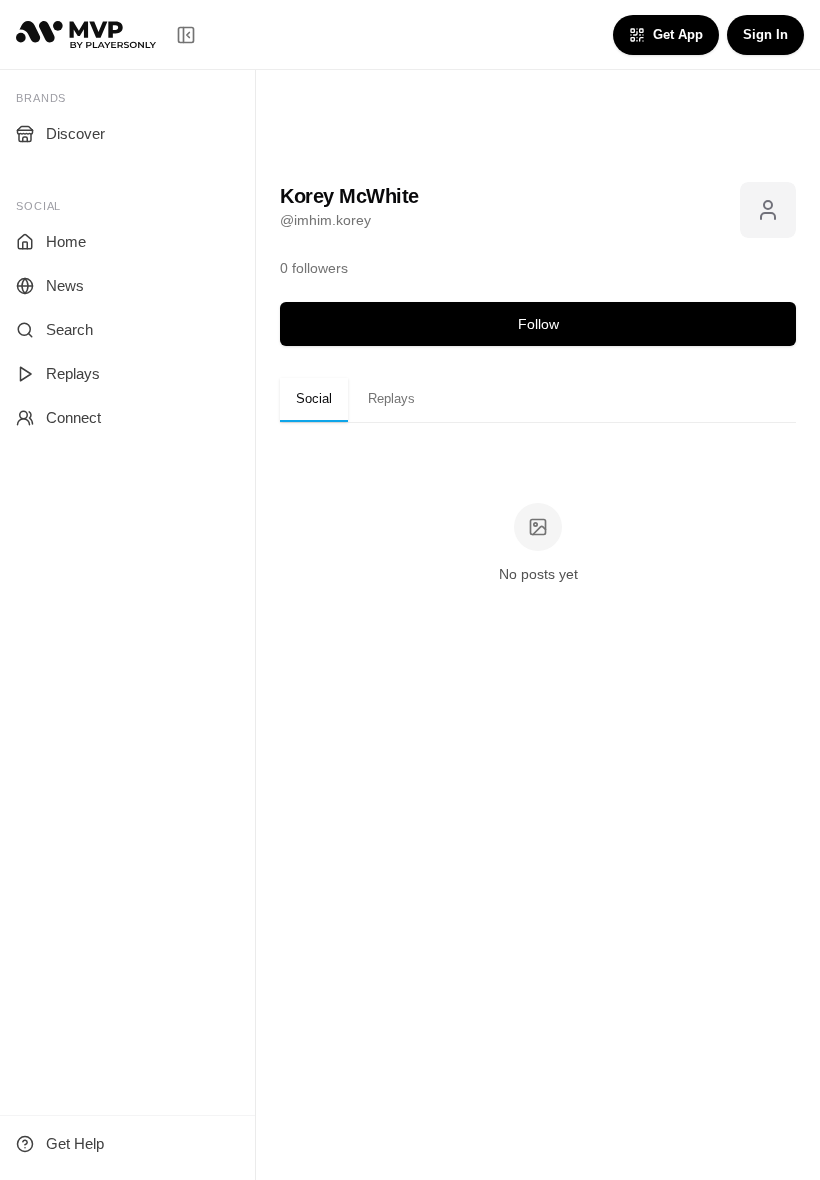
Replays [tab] (391, 398)
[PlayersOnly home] (86, 34)
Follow (538, 324)
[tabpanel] (538, 544)
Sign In (765, 34)
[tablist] (538, 400)
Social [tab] (314, 398)
